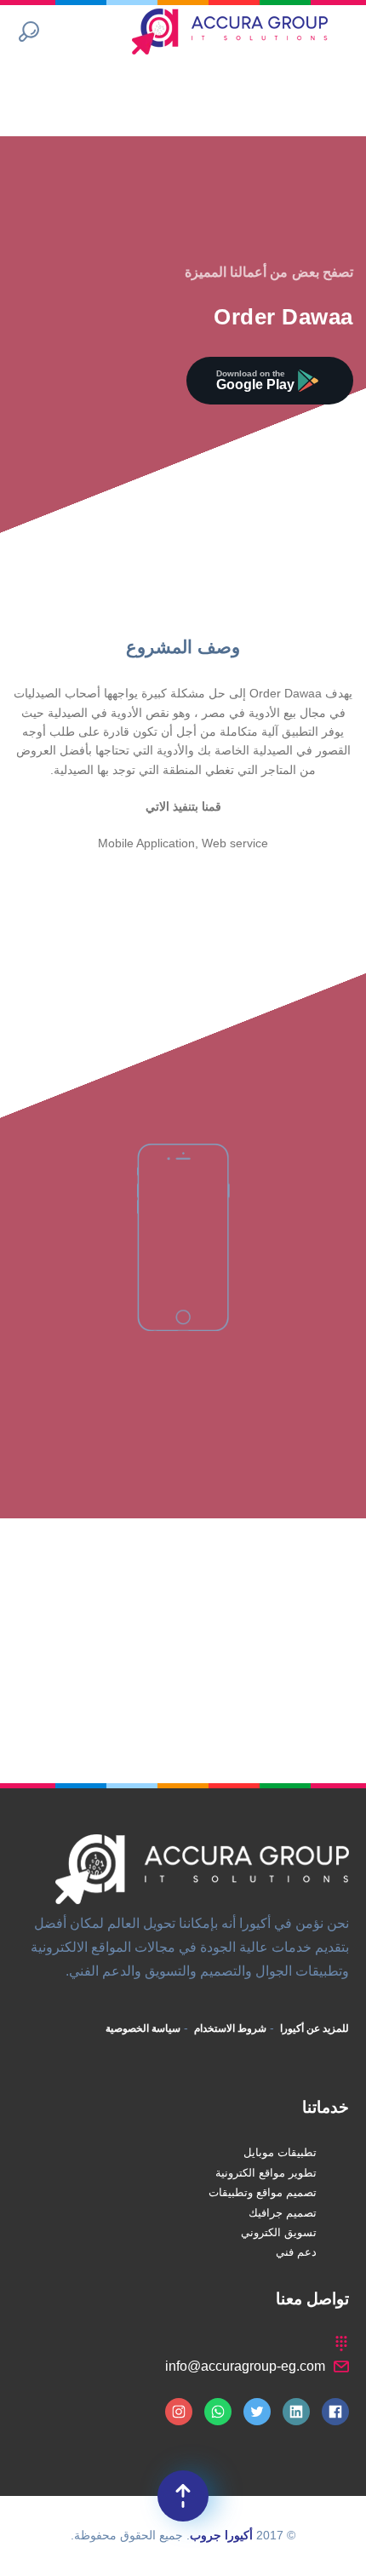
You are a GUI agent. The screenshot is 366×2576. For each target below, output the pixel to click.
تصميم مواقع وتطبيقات (263, 2192)
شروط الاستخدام (229, 2028)
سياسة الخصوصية (143, 2028)
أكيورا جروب (221, 2535)
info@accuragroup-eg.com (245, 2366)
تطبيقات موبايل (280, 2152)
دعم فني (296, 2252)
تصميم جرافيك (283, 2213)
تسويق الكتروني (279, 2232)
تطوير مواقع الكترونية (266, 2173)
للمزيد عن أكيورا (313, 2028)
